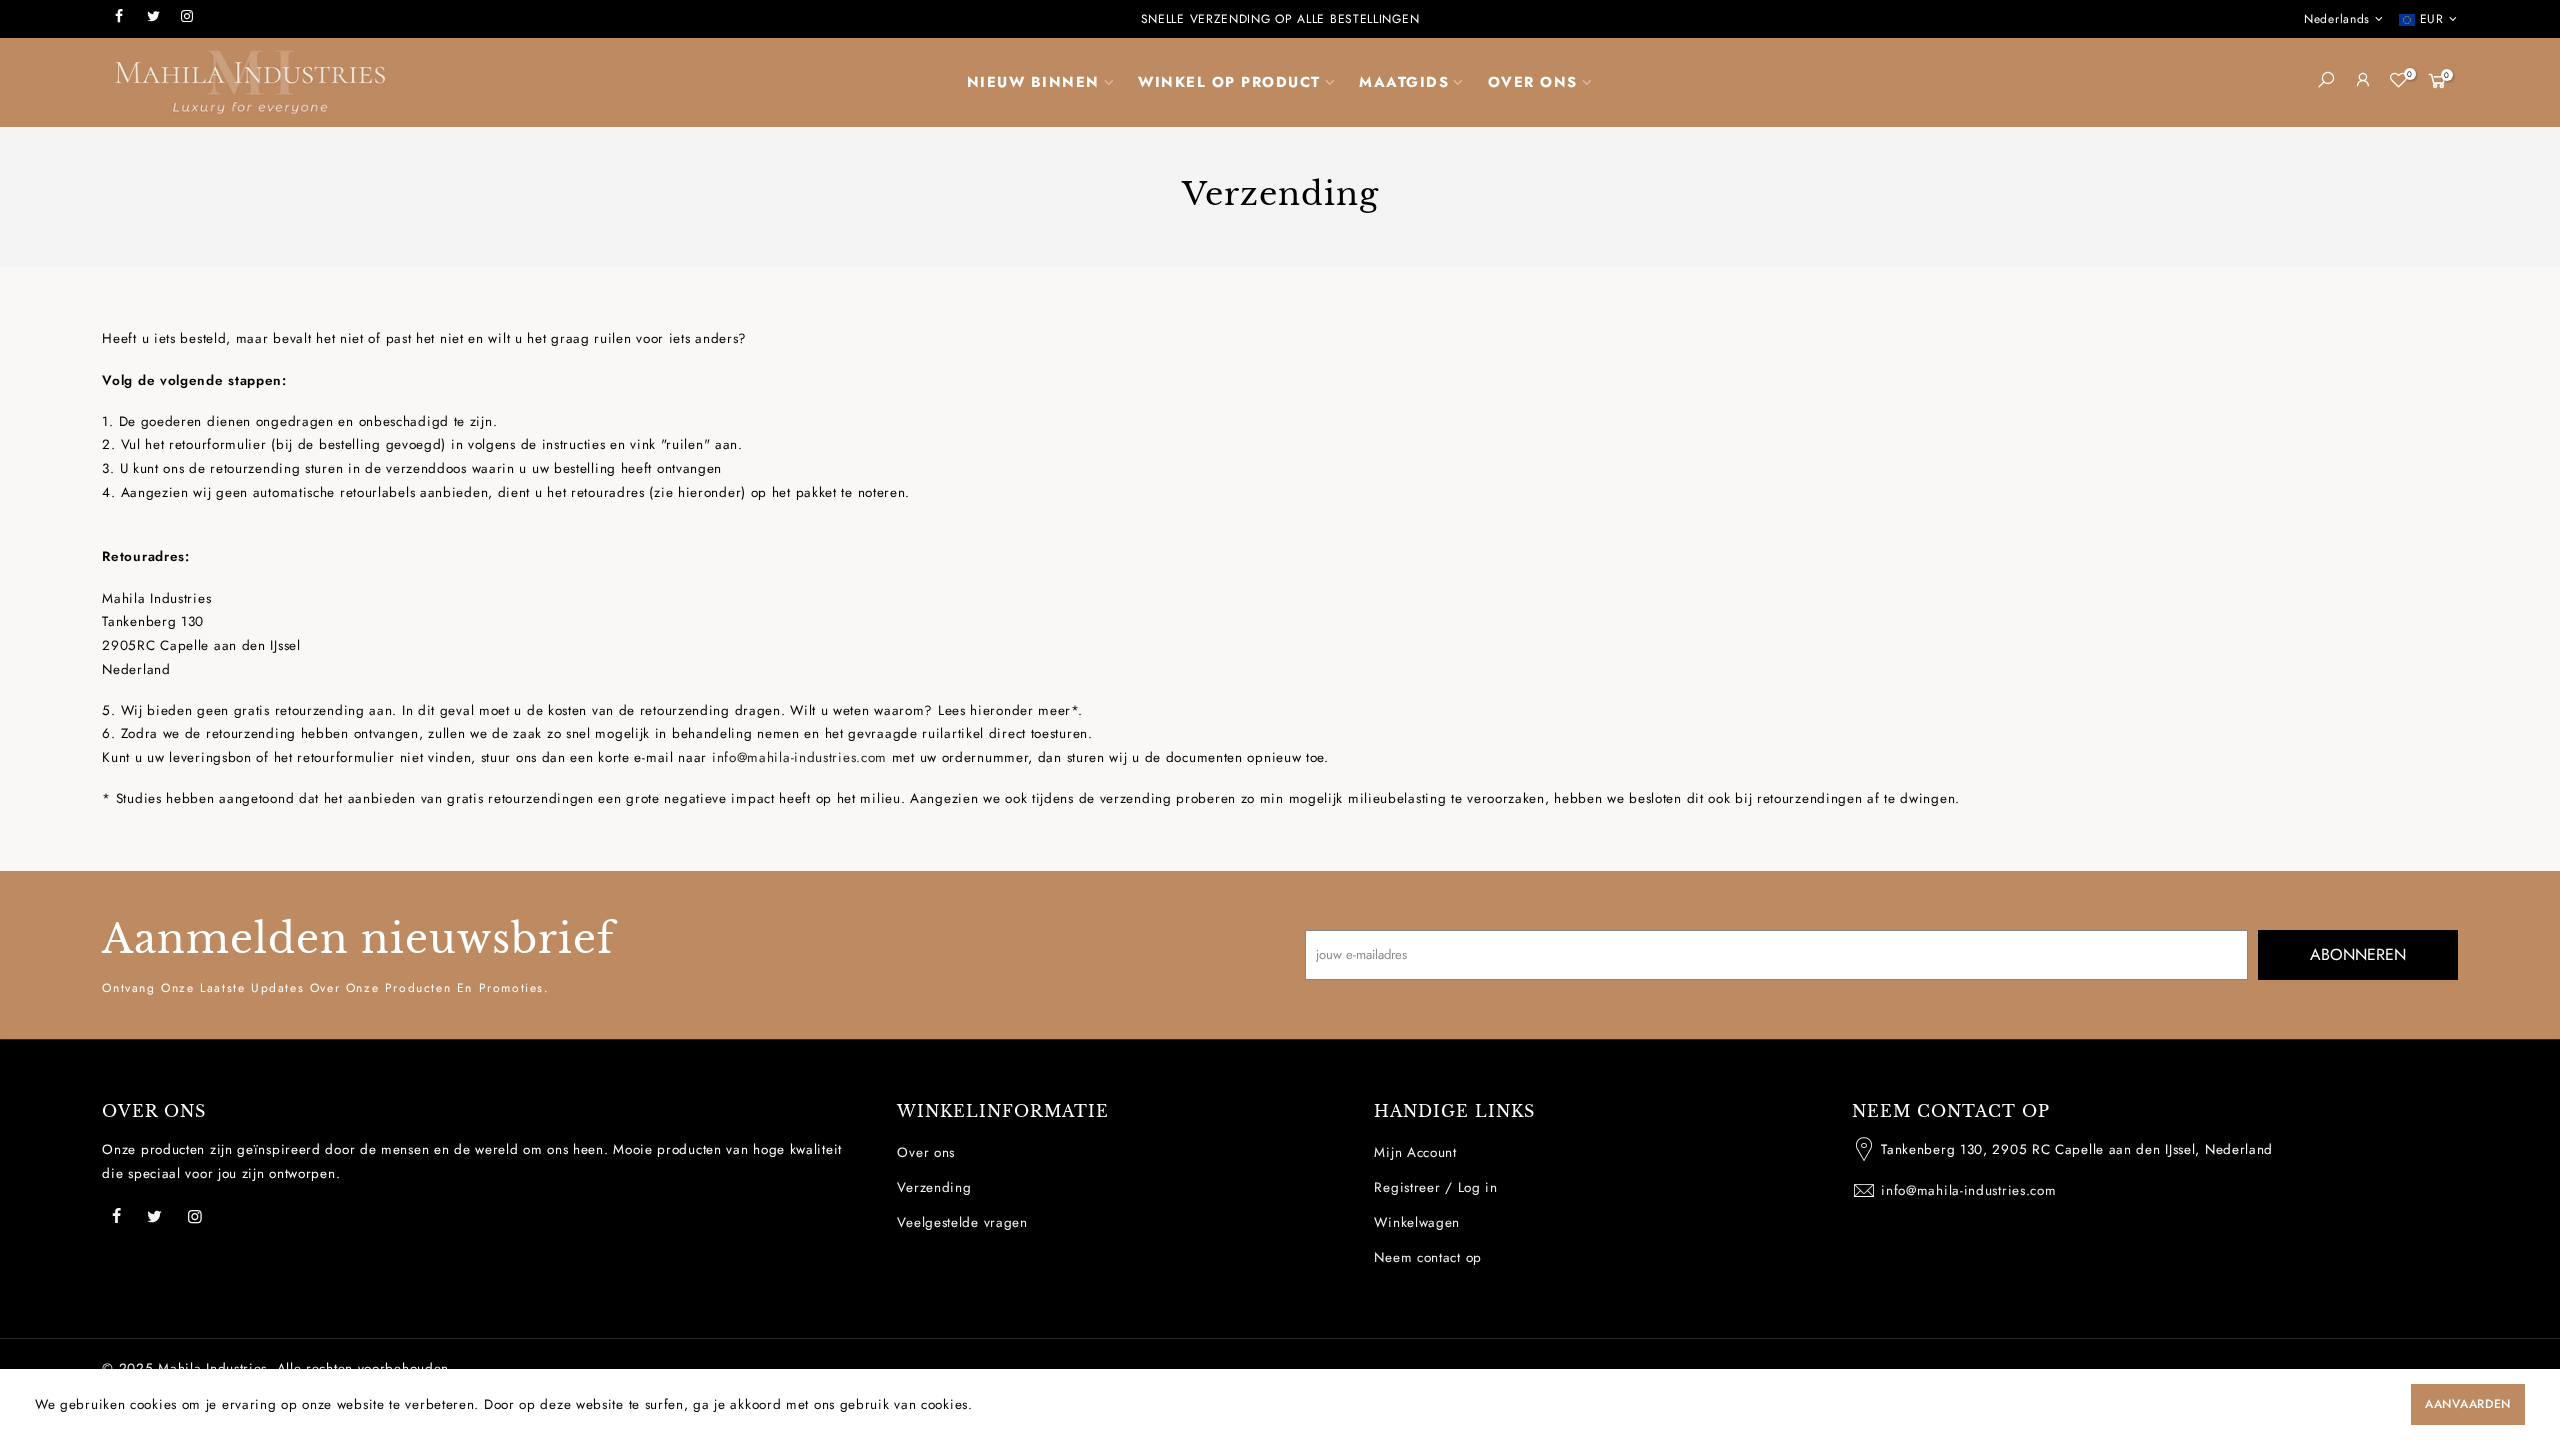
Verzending (934, 1187)
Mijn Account (1415, 1152)
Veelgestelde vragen (962, 1222)
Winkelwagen (1417, 1222)
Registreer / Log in (1435, 1187)
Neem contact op (1428, 1257)
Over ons (926, 1152)
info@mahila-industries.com (799, 757)
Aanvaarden (2468, 1404)
